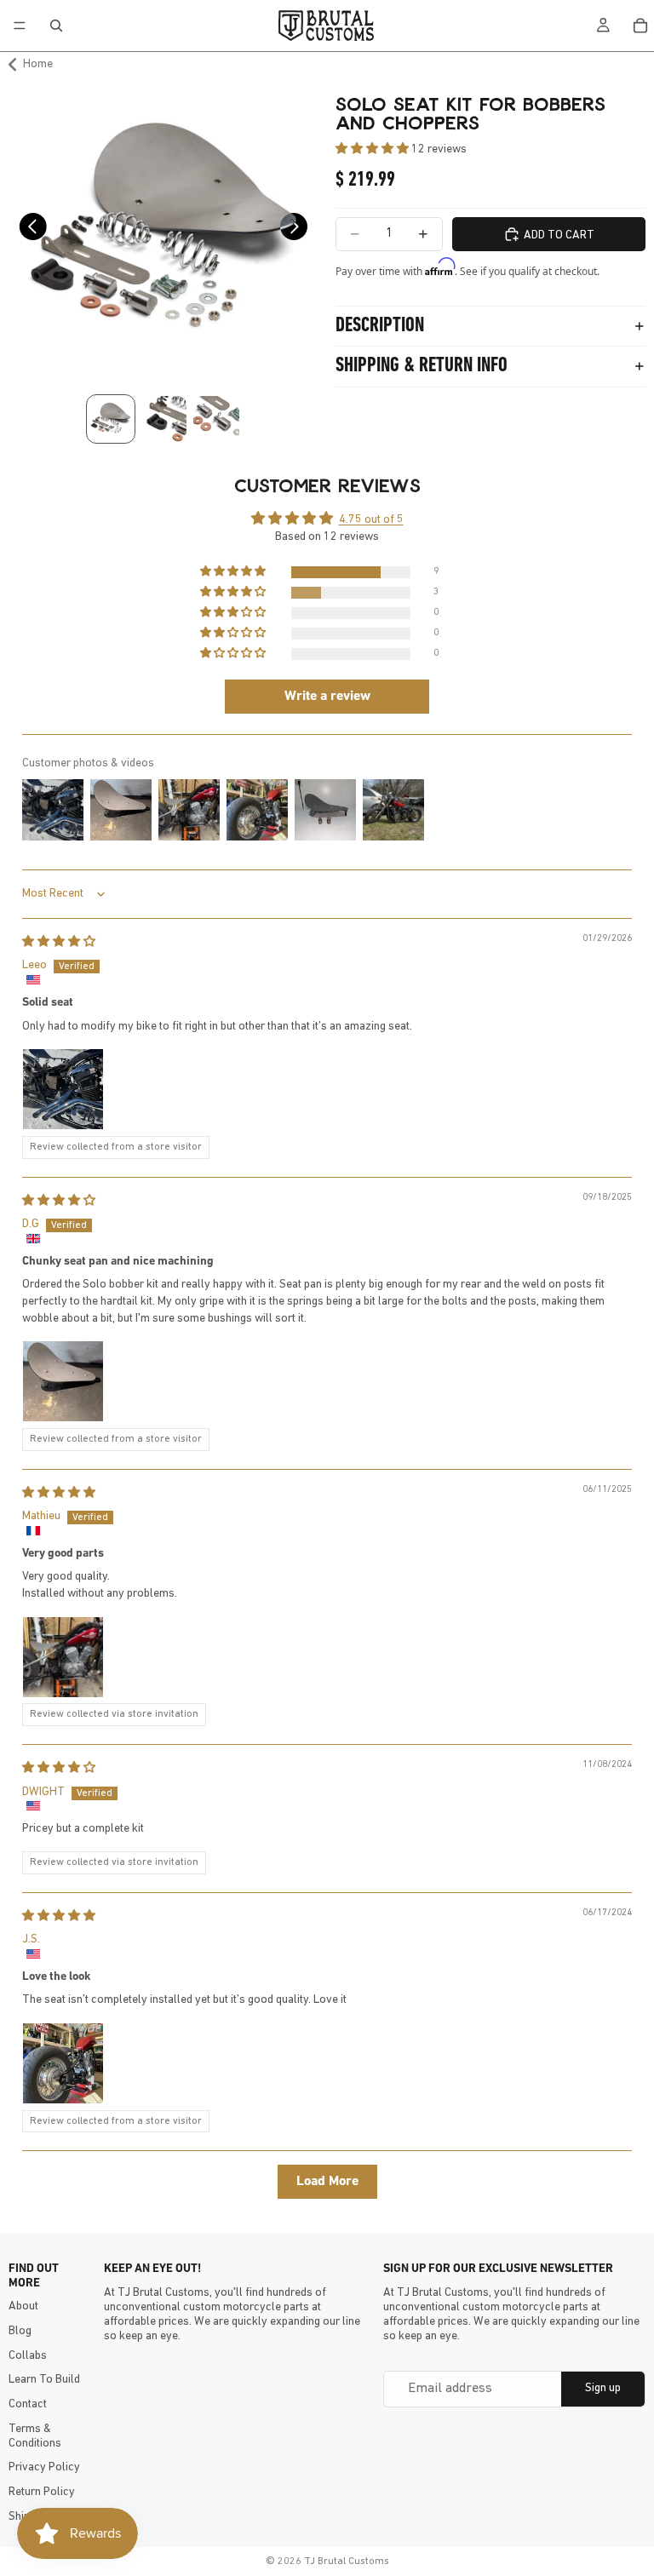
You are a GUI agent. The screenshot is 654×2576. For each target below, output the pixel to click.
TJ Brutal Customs (347, 2562)
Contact (28, 2404)
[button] (373, 149)
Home (38, 64)
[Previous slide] (28, 232)
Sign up (603, 2388)
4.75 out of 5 (371, 520)
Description (380, 326)
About (23, 2306)
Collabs (28, 2356)
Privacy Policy (44, 2467)
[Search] (56, 26)
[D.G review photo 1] (63, 1381)
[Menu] (20, 26)
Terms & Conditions (35, 2436)
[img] (59, 942)
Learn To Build (44, 2380)
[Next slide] (299, 232)
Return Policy (42, 2492)
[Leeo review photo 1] (63, 1089)
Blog (20, 2331)
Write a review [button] (327, 697)
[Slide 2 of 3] (163, 419)
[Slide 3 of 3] (216, 419)
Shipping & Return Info (422, 366)
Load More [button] (327, 2182)
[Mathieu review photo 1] (63, 1657)
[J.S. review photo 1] (63, 2063)
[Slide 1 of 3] (111, 419)
